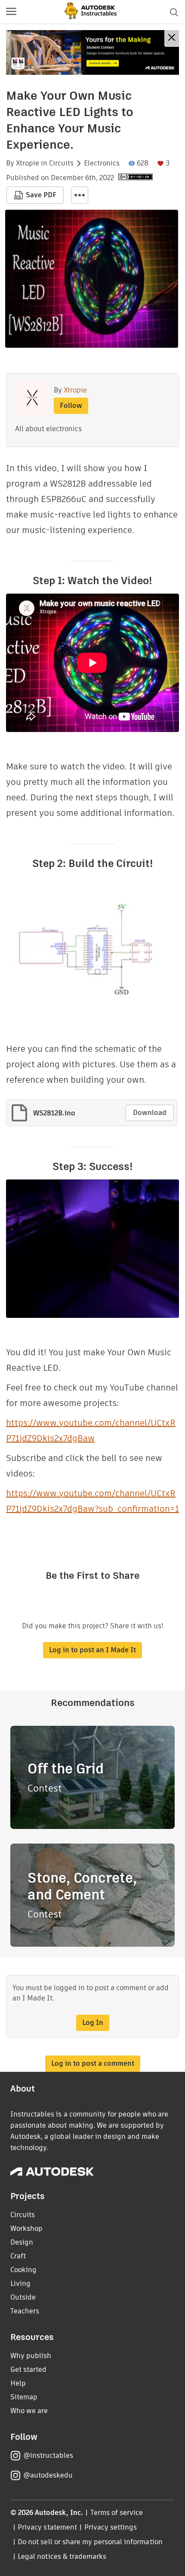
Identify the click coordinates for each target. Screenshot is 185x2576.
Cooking (23, 2270)
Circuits (61, 163)
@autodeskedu (48, 2475)
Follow (71, 406)
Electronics (102, 163)
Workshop (26, 2228)
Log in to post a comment (93, 2063)
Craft (18, 2256)
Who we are (29, 2411)
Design (22, 2242)
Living (20, 2283)
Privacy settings (111, 2527)
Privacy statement (47, 2527)
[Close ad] (172, 38)
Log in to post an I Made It (92, 1650)
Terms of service (117, 2513)
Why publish (31, 2356)
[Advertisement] (92, 52)
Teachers (25, 2311)
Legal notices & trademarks (62, 2556)
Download (150, 1113)
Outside (23, 2297)
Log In (93, 2023)
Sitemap (24, 2397)
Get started (28, 2369)
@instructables (48, 2455)
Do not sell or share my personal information (90, 2542)
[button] (11, 12)
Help (18, 2383)
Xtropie (28, 163)
